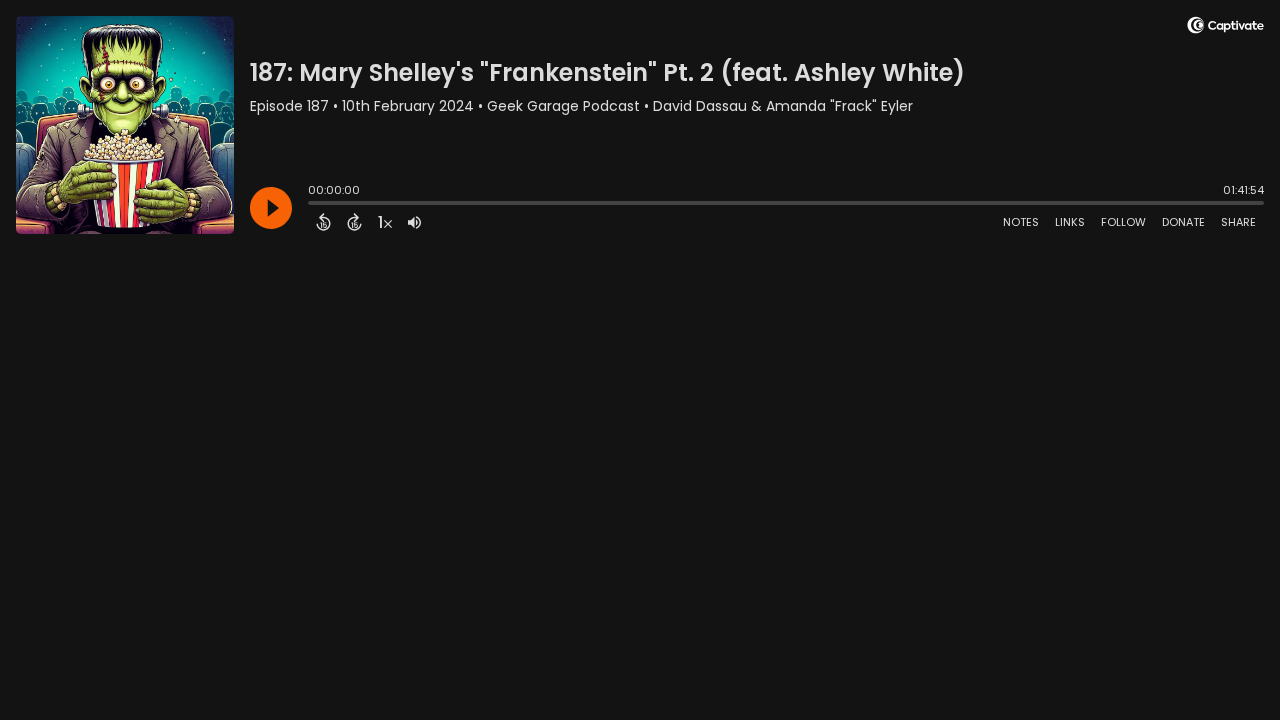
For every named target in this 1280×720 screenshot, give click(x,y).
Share (1238, 222)
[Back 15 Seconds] (323, 222)
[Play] (271, 208)
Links (1070, 222)
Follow (1123, 222)
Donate (1183, 222)
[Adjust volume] (414, 222)
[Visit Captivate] (1225, 28)
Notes (1021, 222)
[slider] (313, 205)
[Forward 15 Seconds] (354, 222)
